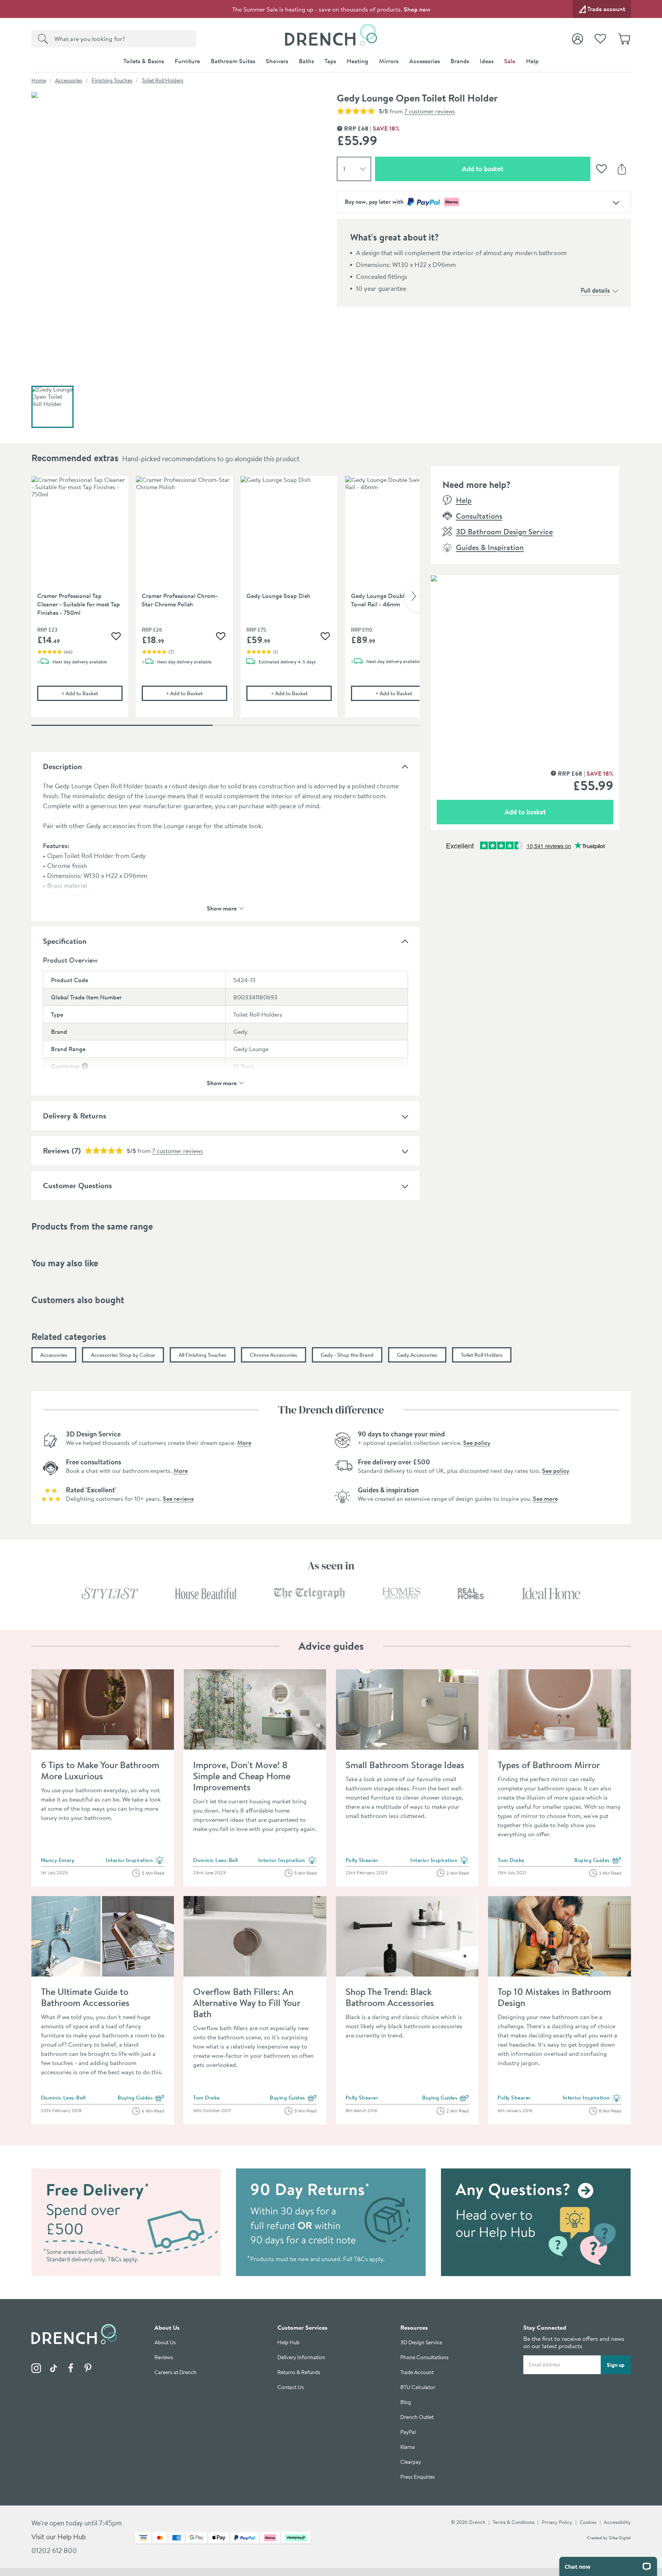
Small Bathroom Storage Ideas (405, 1765)
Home (39, 80)
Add (92, 693)
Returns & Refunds (299, 2372)
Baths (306, 61)
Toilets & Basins (144, 61)
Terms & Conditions (514, 2522)
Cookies (588, 2522)
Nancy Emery (58, 1860)
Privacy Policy (557, 2522)
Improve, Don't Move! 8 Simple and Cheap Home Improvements (242, 1776)
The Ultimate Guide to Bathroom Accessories (85, 1997)
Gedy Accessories (417, 1355)
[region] (225, 603)
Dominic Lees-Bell (215, 1860)
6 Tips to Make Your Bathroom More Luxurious (100, 1770)
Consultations (479, 516)
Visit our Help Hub (59, 2537)
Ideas (487, 61)
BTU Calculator (418, 2387)
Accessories (424, 61)
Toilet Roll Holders (163, 80)
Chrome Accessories (274, 1355)
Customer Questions (77, 1185)
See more (545, 1498)
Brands (460, 61)
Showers (277, 61)
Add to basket (510, 169)
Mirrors (389, 61)
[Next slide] (412, 597)
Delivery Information (301, 2357)
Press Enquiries (418, 2477)
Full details (595, 290)
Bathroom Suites (233, 61)
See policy (477, 1443)
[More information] (85, 1066)
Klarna (408, 2447)
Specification (65, 941)
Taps (330, 61)
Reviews (56, 1150)
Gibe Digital (620, 2538)
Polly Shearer (362, 1860)
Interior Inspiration (135, 1860)
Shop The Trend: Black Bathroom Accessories (390, 1997)
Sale (510, 61)
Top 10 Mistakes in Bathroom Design (554, 1997)
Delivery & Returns (75, 1116)
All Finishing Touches (202, 1355)
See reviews (178, 1498)
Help (532, 61)
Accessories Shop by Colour (123, 1355)
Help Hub (288, 2343)
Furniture (187, 61)
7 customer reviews (430, 111)
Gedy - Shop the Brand (347, 1355)
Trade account (606, 9)
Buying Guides (598, 1860)
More (244, 1443)
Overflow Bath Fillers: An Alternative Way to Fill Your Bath (247, 2003)
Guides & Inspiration (490, 547)
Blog (406, 2402)
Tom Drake (511, 1860)
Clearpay (411, 2462)
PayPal (408, 2432)
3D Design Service (421, 2343)
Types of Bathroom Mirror (549, 1765)
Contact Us (291, 2387)
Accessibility (617, 2522)
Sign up (616, 2365)
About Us (165, 2343)
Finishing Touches (112, 80)
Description (62, 766)
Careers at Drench (175, 2372)
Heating (357, 61)
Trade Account (417, 2372)
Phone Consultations (424, 2357)
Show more (222, 908)
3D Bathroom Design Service (504, 531)
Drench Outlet (417, 2417)
